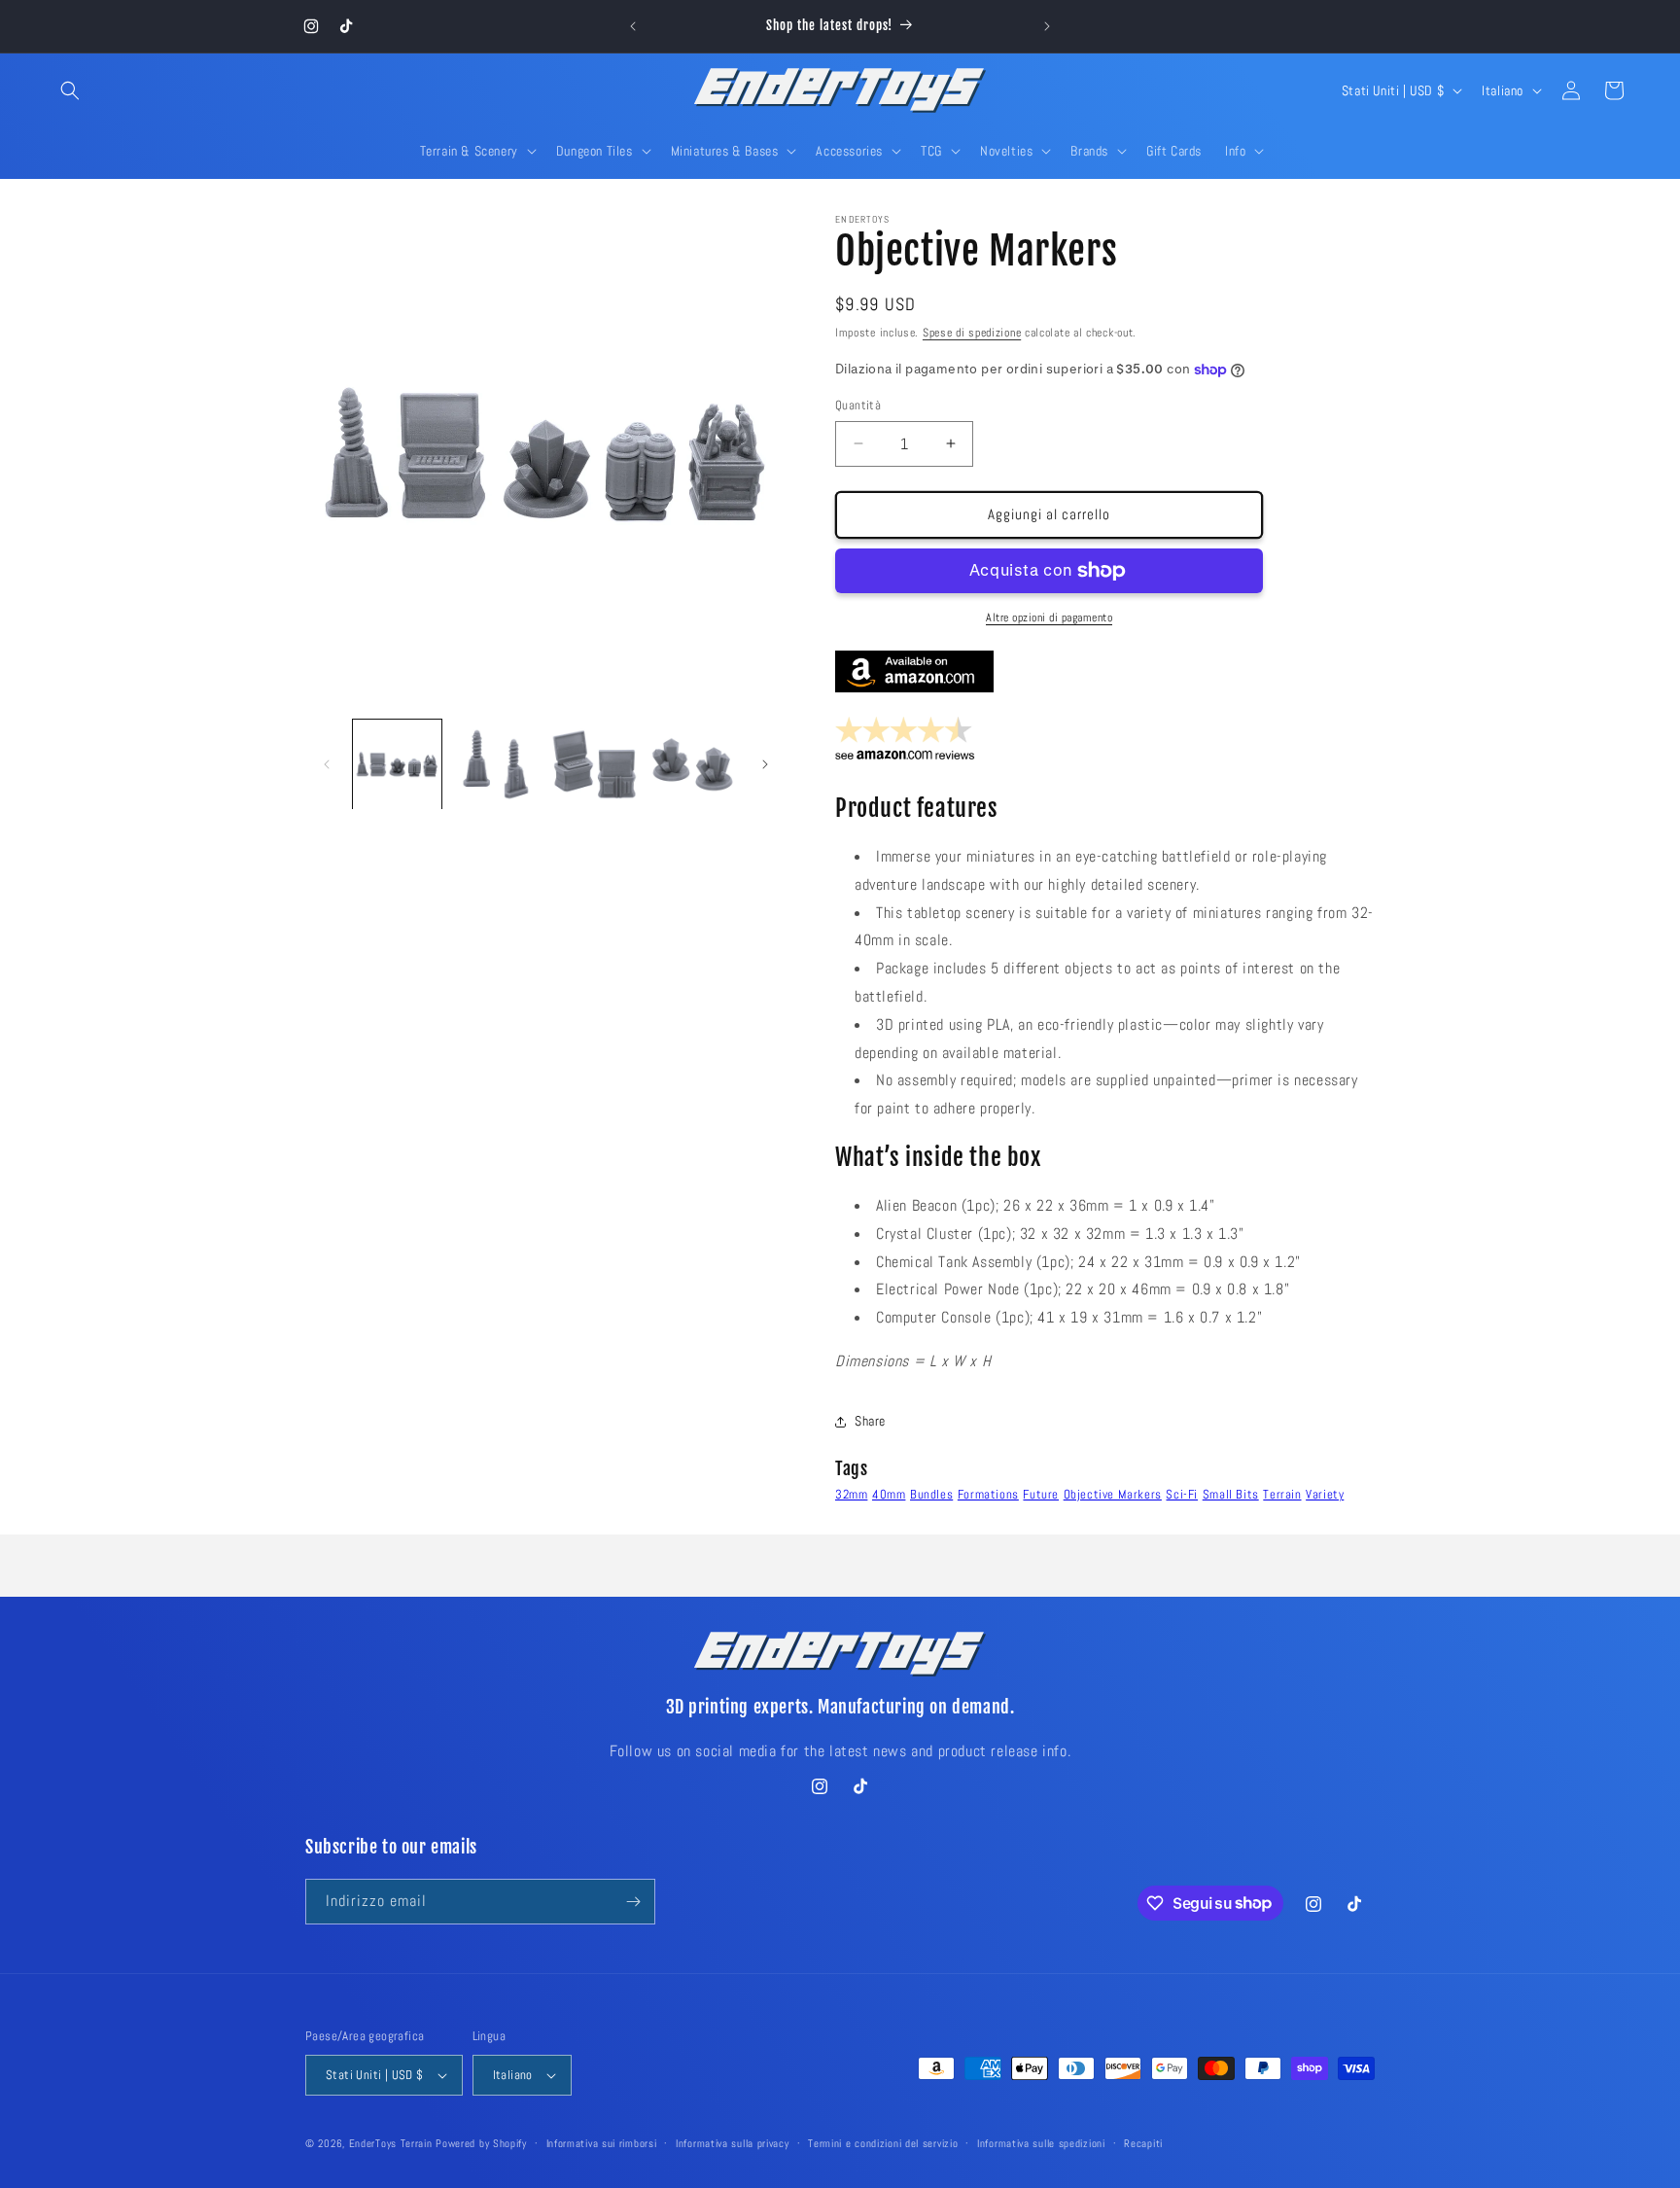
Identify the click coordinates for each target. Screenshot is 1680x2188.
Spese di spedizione (972, 333)
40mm (889, 1494)
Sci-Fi (1182, 1494)
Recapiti (1143, 2143)
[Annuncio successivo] (1047, 26)
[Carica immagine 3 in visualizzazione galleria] (595, 764)
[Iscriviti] (633, 1902)
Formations (988, 1494)
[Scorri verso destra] (765, 764)
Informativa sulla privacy (733, 2143)
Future (1041, 1494)
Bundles (931, 1494)
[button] (70, 90)
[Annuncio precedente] (633, 26)
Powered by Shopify (481, 2143)
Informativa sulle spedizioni (1041, 2143)
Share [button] (870, 1421)
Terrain (1282, 1494)
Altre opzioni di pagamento (1049, 618)
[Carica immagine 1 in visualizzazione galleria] (397, 764)
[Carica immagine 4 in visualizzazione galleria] (693, 764)
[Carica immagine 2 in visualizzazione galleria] (495, 764)
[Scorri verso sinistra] (327, 764)
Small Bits (1231, 1494)
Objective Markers (1113, 1494)
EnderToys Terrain (391, 2143)
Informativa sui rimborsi (602, 2143)
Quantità (858, 405)
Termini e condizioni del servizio (883, 2143)
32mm (851, 1494)
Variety (1325, 1494)
